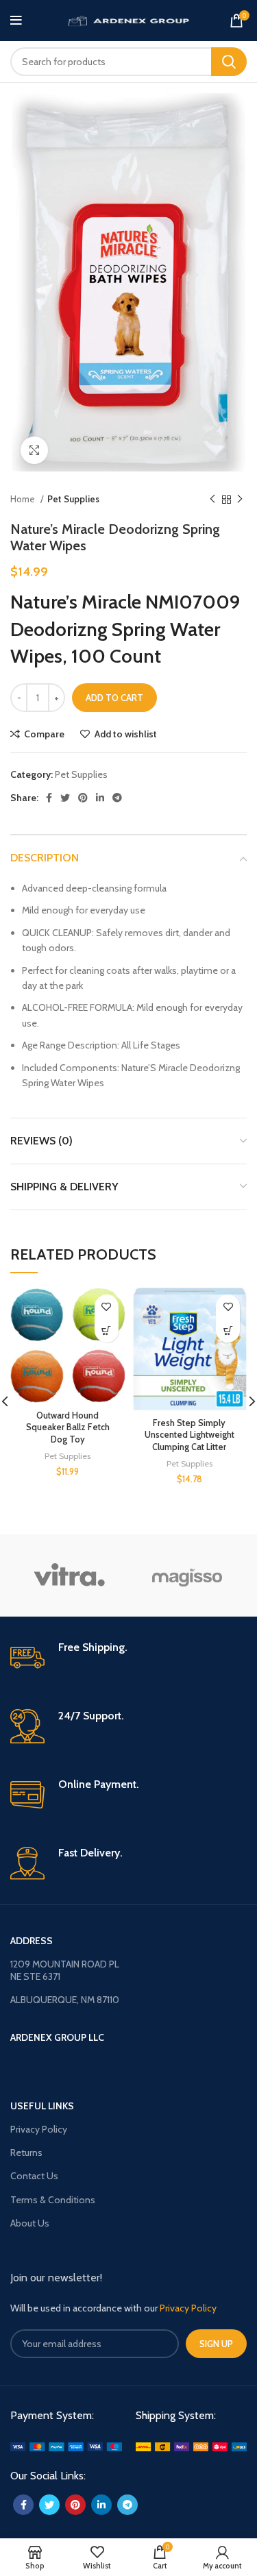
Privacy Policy (39, 2129)
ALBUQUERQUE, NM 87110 (65, 2000)
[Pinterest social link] (83, 798)
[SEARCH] (229, 62)
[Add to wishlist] (107, 1307)
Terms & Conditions (53, 2200)
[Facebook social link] (49, 798)
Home (24, 499)
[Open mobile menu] (16, 21)
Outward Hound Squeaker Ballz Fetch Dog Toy (68, 1427)
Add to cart (114, 698)
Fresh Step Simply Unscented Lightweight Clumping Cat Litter (189, 1435)
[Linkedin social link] (100, 798)
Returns (26, 2152)
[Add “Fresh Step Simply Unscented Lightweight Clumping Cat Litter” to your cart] (228, 1330)
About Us (30, 2223)
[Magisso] (187, 1575)
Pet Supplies (73, 499)
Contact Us (34, 2176)
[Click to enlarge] (34, 450)
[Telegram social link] (117, 798)
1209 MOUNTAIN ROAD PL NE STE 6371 (65, 1970)
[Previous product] (212, 500)
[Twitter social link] (65, 798)
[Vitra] (69, 1575)
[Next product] (240, 500)
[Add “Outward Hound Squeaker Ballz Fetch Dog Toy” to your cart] (107, 1330)
